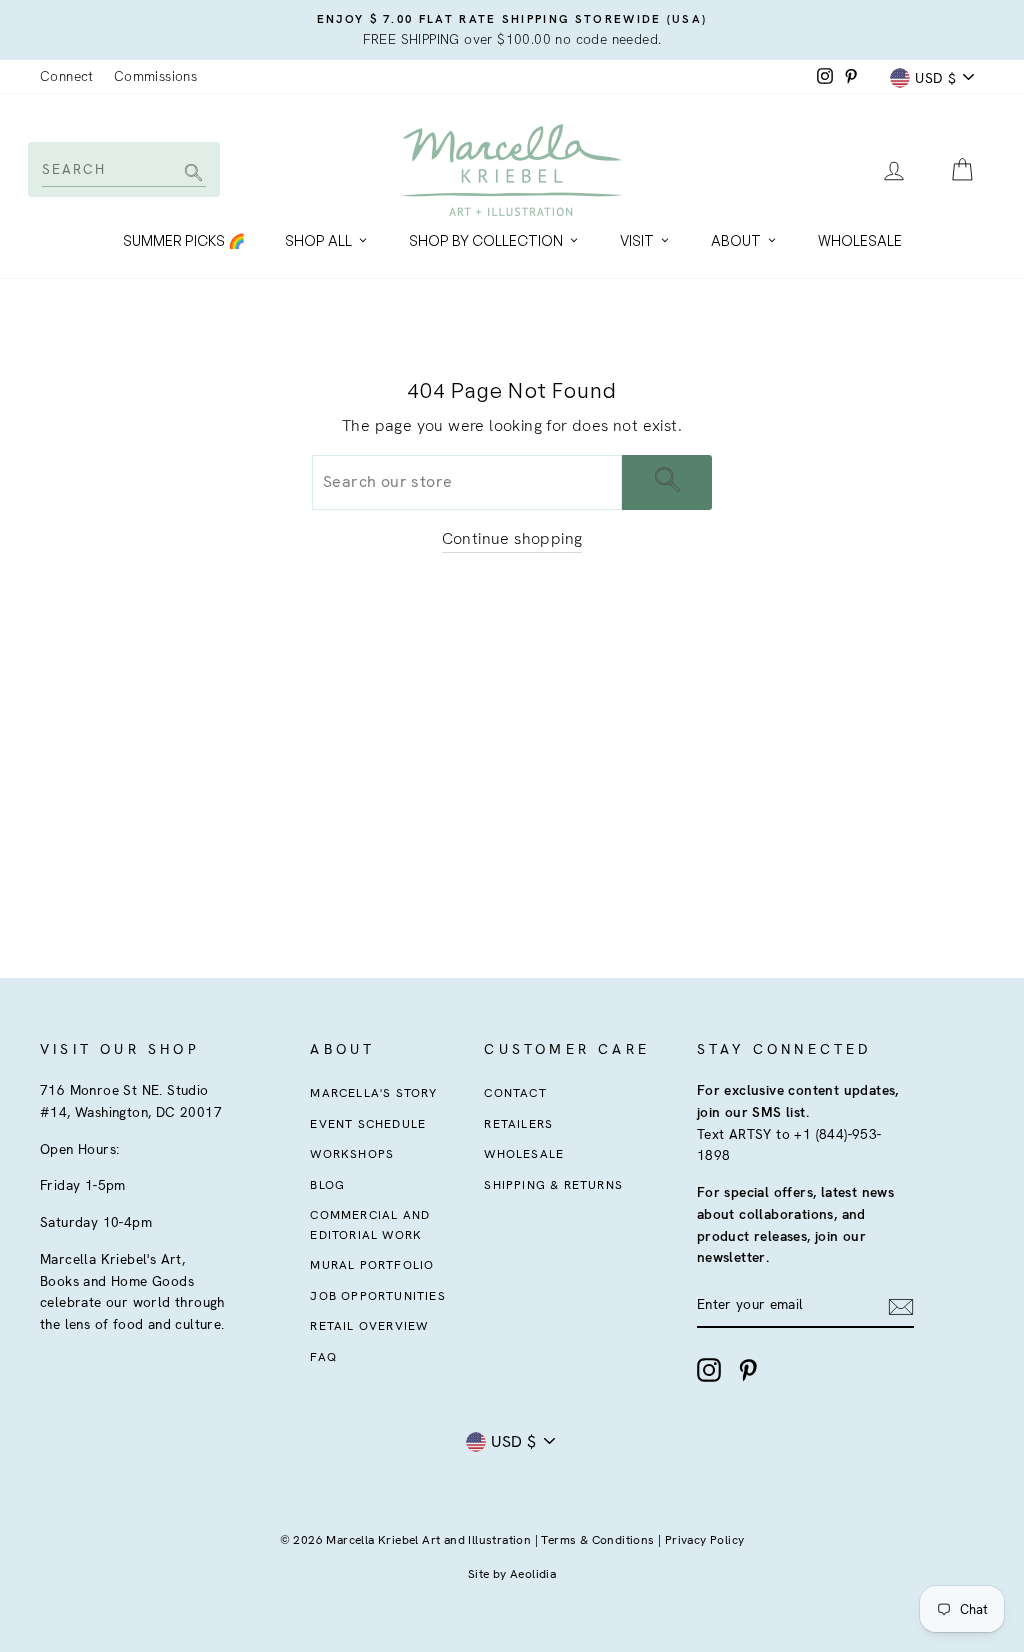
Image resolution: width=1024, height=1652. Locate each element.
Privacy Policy (705, 1540)
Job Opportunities (377, 1296)
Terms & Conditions (597, 1540)
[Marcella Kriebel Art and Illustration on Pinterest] (748, 1370)
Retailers (518, 1124)
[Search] (190, 174)
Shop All (318, 240)
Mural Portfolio (372, 1265)
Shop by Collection (486, 240)
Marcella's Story (373, 1093)
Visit (637, 240)
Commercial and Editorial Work (370, 1224)
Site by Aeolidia (512, 1574)
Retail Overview (369, 1326)
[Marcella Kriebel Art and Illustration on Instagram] (709, 1370)
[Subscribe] (901, 1306)
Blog (327, 1185)
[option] (512, 30)
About (736, 240)
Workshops (352, 1154)
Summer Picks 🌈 (184, 240)
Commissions (155, 76)
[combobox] (122, 169)
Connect (67, 76)
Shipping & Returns (553, 1185)
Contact (515, 1093)
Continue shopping (512, 538)
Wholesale (860, 240)
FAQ (323, 1357)
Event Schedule (368, 1124)
